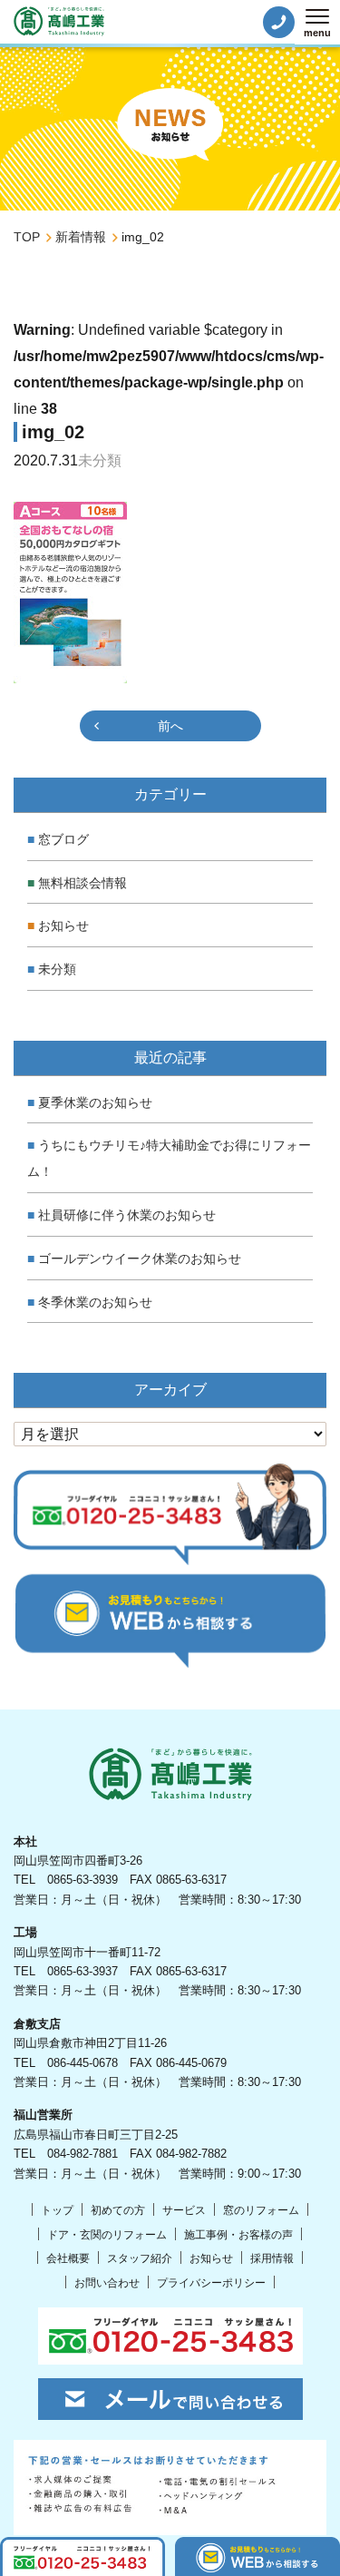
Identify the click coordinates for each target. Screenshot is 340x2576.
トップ (57, 2210)
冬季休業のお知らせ (95, 1302)
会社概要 (68, 2258)
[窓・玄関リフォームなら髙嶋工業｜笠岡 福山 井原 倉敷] (59, 21)
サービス (184, 2210)
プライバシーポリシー (211, 2283)
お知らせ (63, 926)
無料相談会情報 (83, 883)
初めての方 (118, 2210)
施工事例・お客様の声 (238, 2235)
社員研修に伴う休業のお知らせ (127, 1215)
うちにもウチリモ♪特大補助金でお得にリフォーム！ (169, 1158)
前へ (170, 726)
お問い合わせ (107, 2283)
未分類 (57, 969)
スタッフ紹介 (140, 2258)
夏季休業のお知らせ (95, 1102)
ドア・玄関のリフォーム (107, 2235)
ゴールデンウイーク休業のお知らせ (140, 1259)
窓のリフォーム (261, 2210)
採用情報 (272, 2258)
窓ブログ (63, 839)
